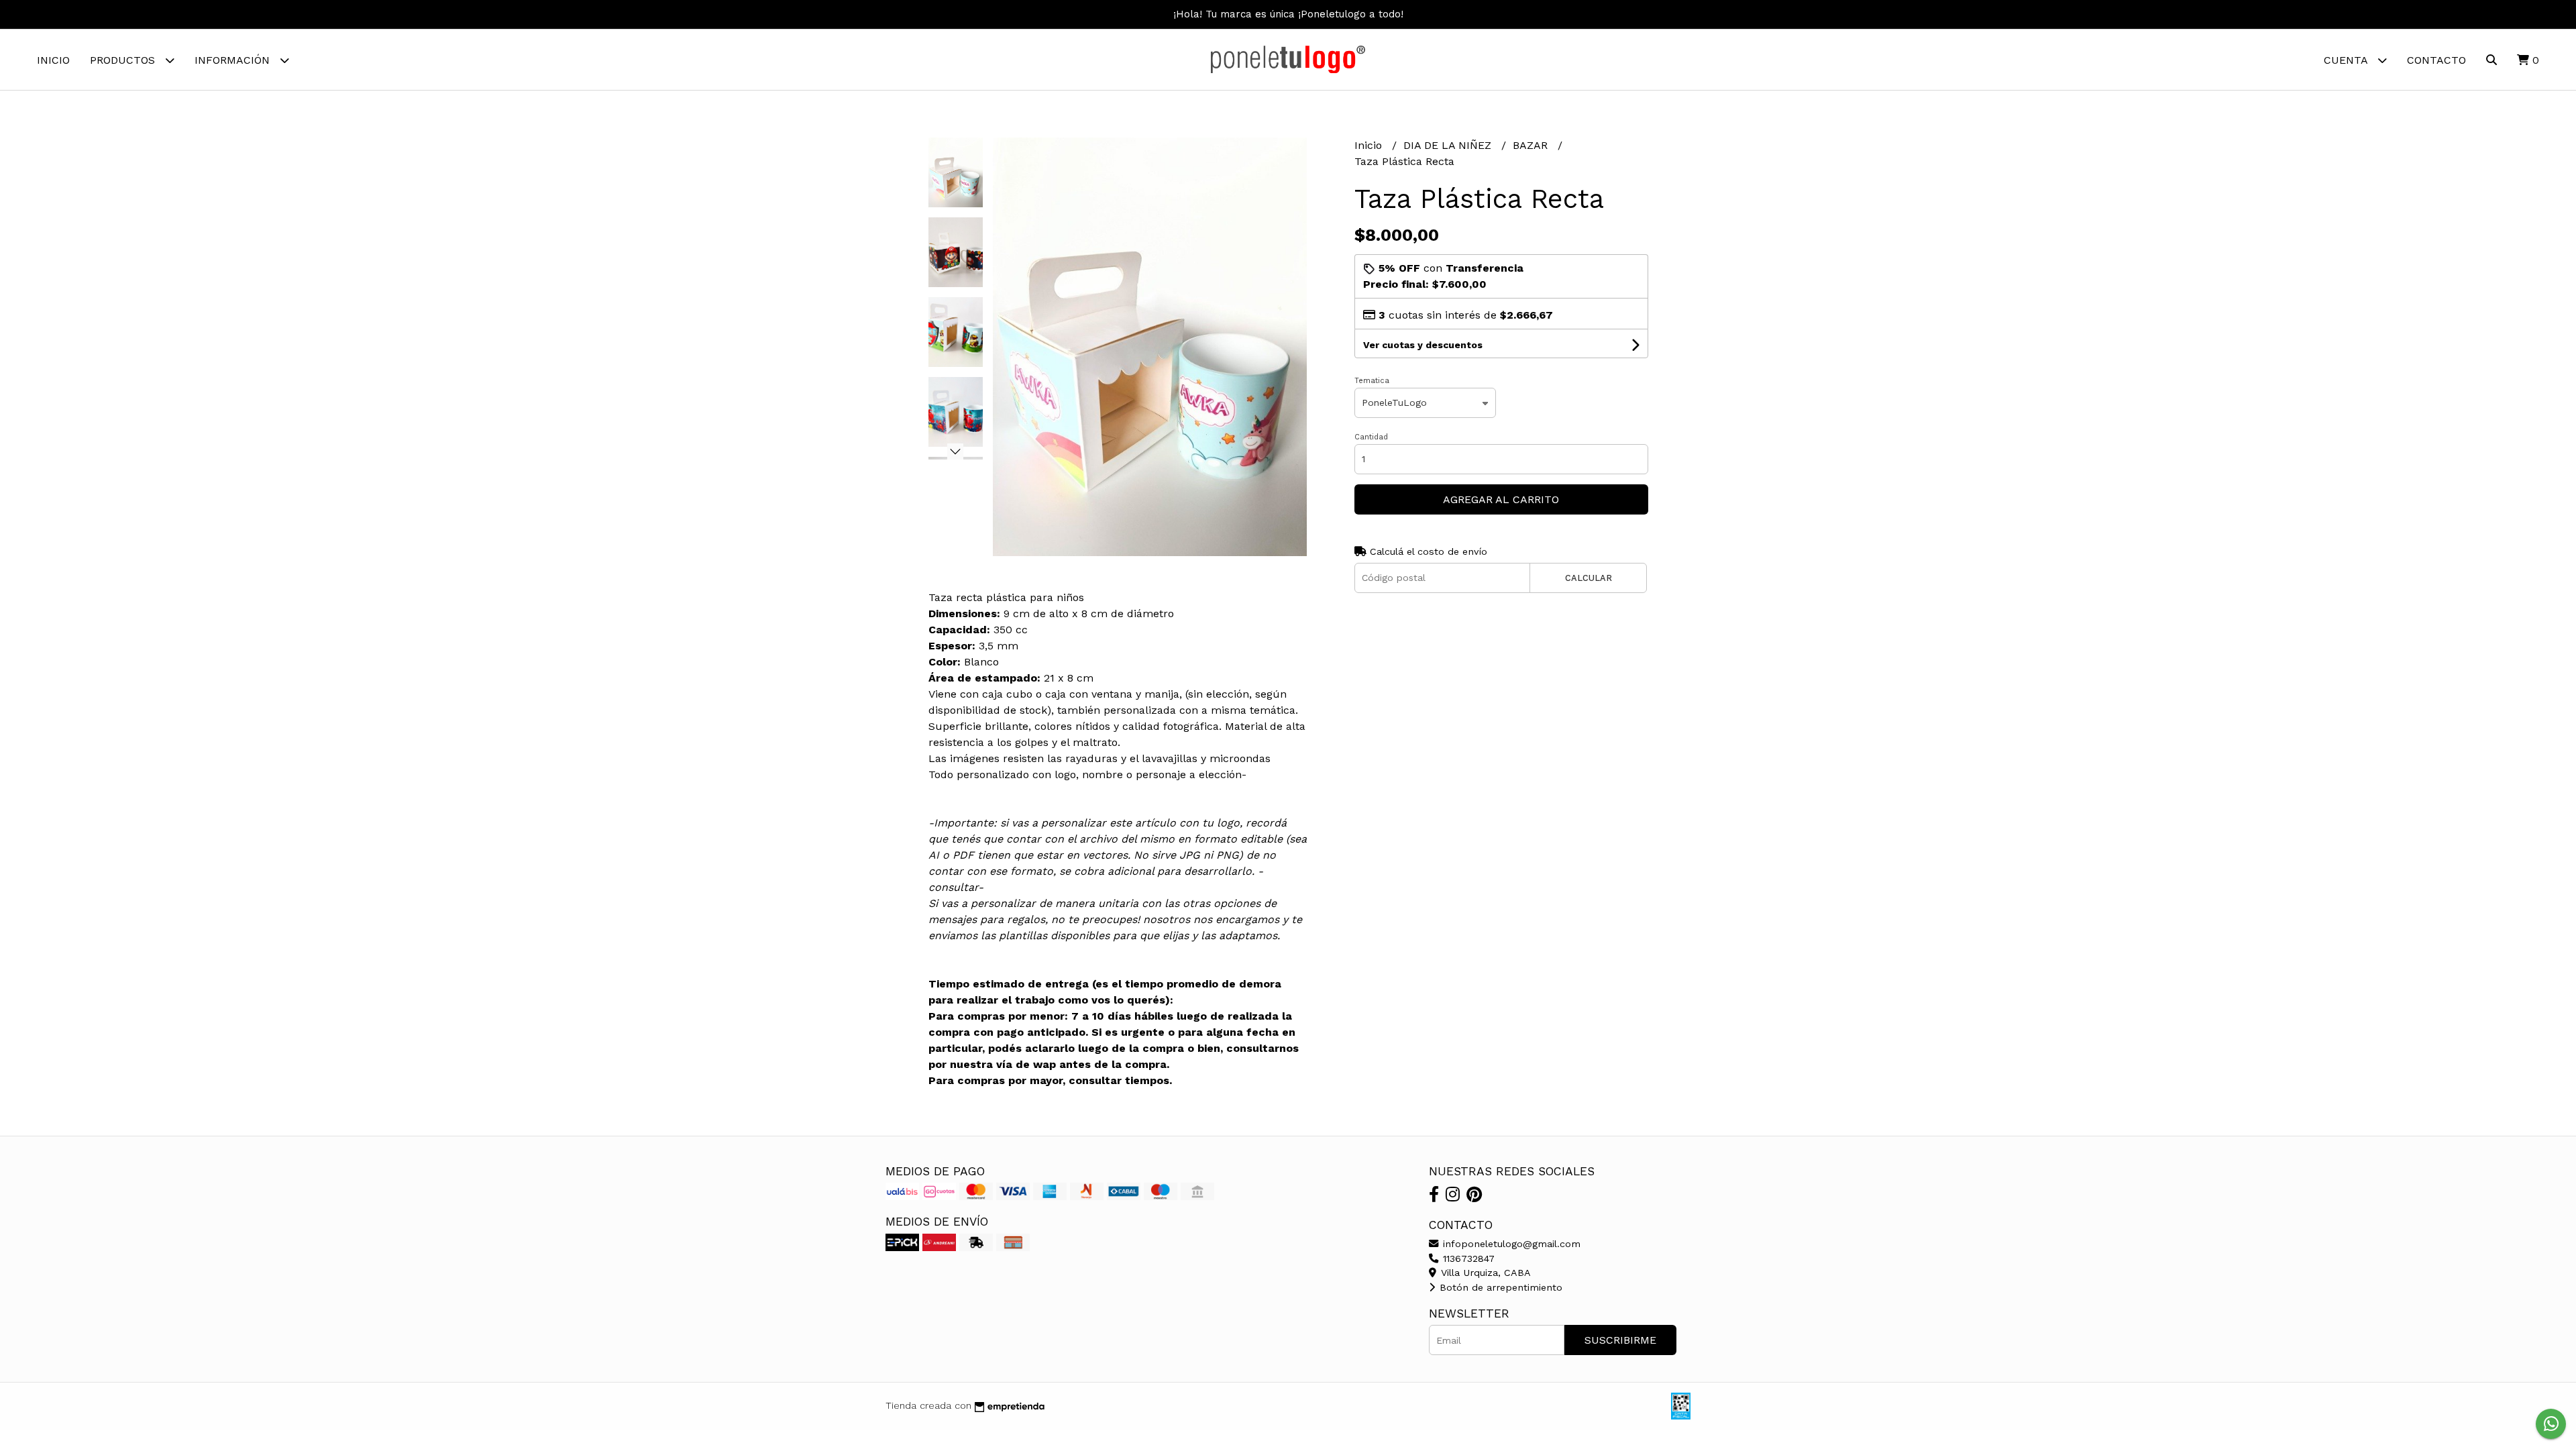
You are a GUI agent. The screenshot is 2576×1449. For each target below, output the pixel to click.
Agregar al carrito (1501, 499)
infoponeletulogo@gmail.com (1510, 1244)
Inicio (53, 60)
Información (234, 60)
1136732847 (1467, 1258)
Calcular (1589, 578)
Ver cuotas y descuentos (1423, 345)
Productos (124, 60)
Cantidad (1371, 437)
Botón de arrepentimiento (1499, 1287)
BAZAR (1532, 145)
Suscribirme (1620, 1340)
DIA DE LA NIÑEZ (1449, 145)
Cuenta (2347, 60)
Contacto (2436, 60)
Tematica (1372, 381)
